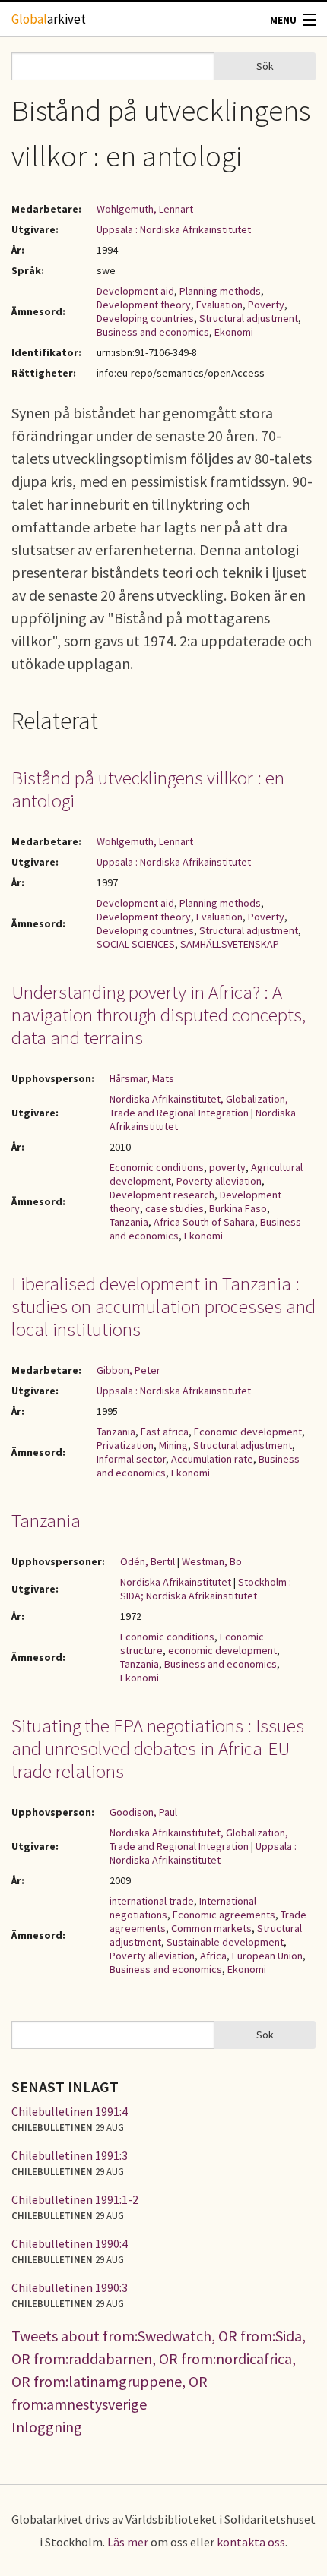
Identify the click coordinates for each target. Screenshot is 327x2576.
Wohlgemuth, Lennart (145, 209)
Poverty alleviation (219, 1181)
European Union (267, 1956)
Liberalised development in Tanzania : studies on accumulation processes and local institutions (163, 1306)
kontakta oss (251, 2542)
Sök (265, 66)
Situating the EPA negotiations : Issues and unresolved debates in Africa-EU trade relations (158, 1748)
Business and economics (153, 332)
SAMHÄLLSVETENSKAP (230, 944)
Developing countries (145, 318)
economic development (222, 1650)
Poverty (266, 305)
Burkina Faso (238, 1208)
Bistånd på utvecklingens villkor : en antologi (148, 789)
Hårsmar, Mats (142, 1078)
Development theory (144, 305)
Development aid (135, 291)
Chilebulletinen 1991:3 (70, 2155)
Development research (162, 1195)
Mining (173, 1445)
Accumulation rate (212, 1459)
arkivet (49, 19)
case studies (175, 1208)
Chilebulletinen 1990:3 (70, 2287)
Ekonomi (234, 332)
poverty (227, 1167)
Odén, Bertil (148, 1561)
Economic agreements (224, 1915)
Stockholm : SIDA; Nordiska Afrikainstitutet (206, 1589)
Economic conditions (157, 1167)
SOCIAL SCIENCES (136, 944)
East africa (165, 1432)
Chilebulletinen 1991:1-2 (75, 2199)
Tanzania (129, 1222)
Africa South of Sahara (204, 1222)
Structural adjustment (249, 318)
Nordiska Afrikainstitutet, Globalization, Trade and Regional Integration (199, 1106)
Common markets (211, 1928)
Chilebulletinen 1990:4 (70, 2243)
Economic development (248, 1432)
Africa (213, 1956)
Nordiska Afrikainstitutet (176, 1582)
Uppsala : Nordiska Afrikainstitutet (174, 229)
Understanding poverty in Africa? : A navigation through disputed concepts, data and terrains (159, 1015)
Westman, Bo (212, 1561)
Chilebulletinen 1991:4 (70, 2111)
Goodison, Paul (143, 1812)
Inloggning (47, 2427)
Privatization (125, 1445)
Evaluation (219, 305)
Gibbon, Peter (129, 1370)
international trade (152, 1901)
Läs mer (128, 2542)
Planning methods (220, 291)
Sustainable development (225, 1942)
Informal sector (131, 1459)
